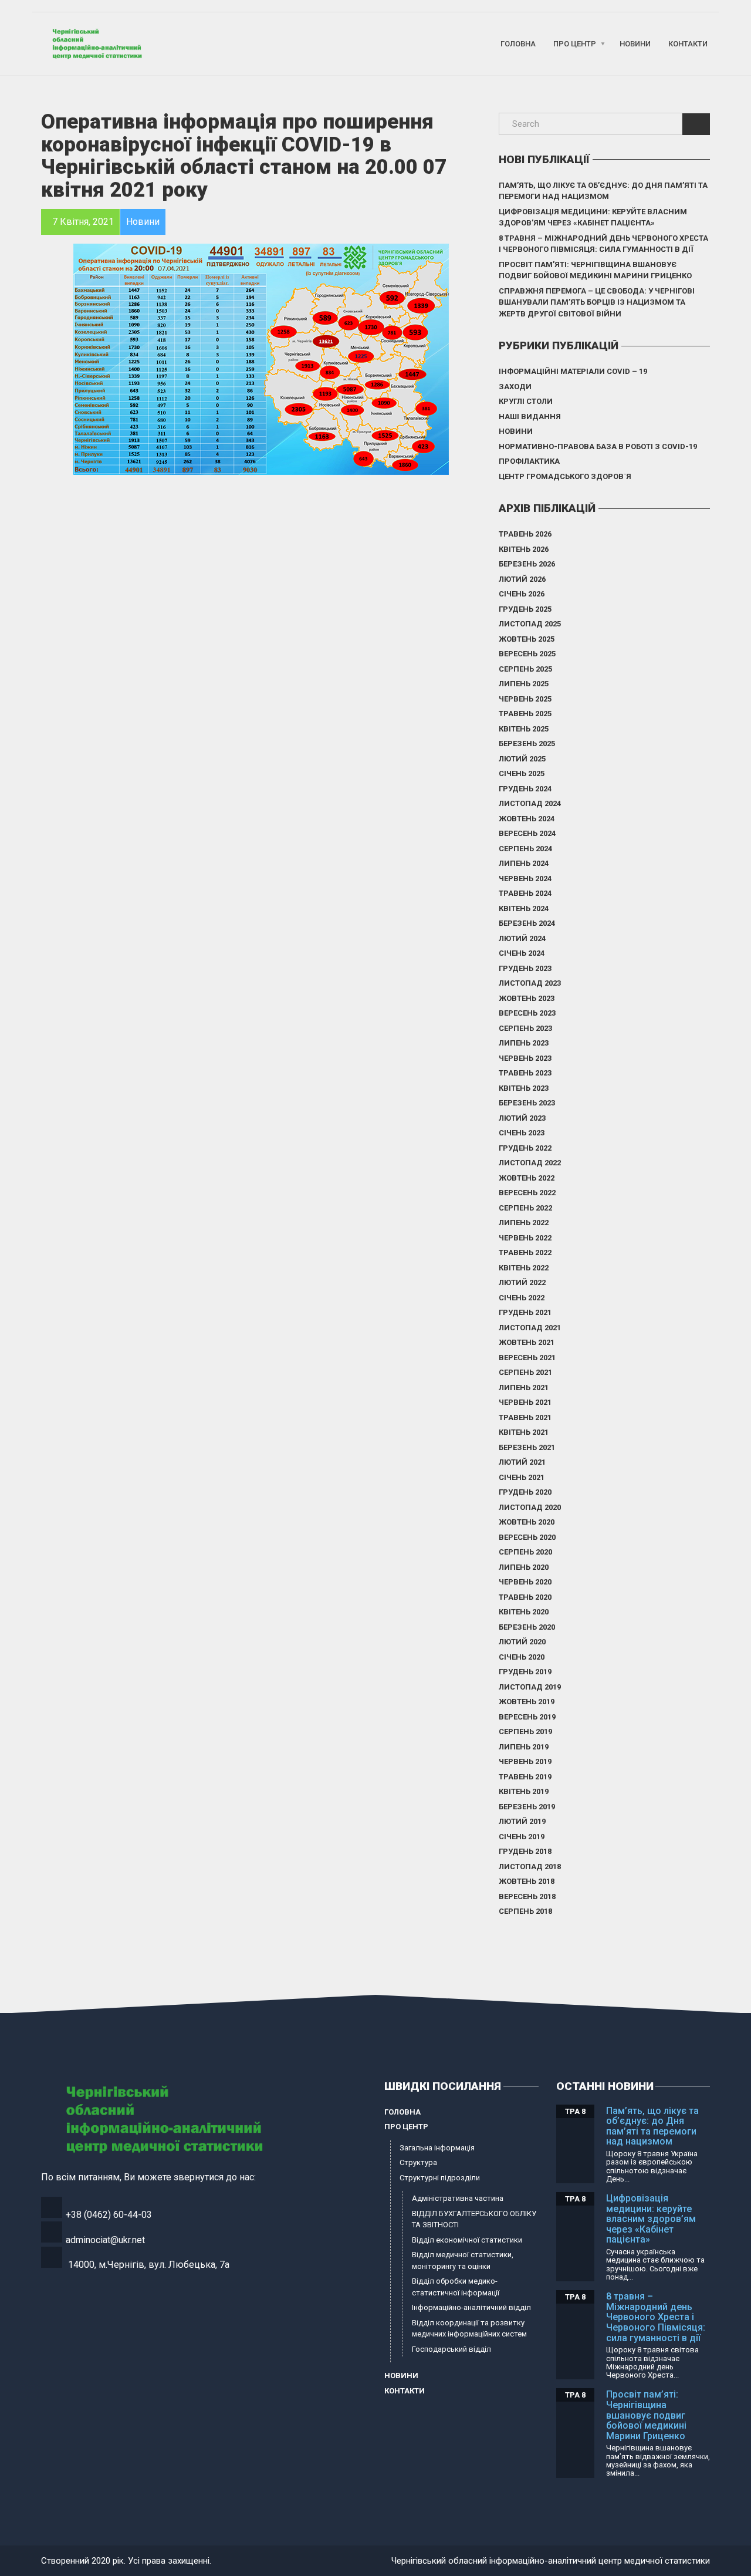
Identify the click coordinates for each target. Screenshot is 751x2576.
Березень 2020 (527, 1627)
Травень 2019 (525, 1777)
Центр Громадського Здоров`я (565, 476)
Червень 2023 (525, 1058)
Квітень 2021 (524, 1432)
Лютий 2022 (522, 1282)
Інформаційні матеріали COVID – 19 (573, 371)
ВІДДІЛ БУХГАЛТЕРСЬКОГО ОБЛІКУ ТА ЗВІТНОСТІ (474, 2219)
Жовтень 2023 (527, 998)
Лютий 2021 (522, 1462)
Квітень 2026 (524, 549)
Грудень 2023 (525, 968)
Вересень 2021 (527, 1358)
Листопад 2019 (530, 1687)
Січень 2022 (522, 1298)
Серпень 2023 (525, 1028)
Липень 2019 (524, 1747)
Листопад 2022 (530, 1163)
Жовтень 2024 (527, 819)
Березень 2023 (527, 1103)
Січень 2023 (522, 1133)
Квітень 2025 (524, 729)
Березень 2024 (527, 923)
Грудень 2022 (525, 1148)
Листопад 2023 (530, 983)
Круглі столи (526, 401)
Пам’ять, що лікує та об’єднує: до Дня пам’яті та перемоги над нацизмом (603, 191)
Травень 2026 (525, 534)
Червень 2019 (525, 1761)
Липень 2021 (524, 1388)
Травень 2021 (525, 1417)
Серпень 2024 (525, 849)
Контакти (688, 44)
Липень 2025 (524, 684)
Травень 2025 (525, 714)
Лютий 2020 (522, 1642)
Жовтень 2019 (527, 1702)
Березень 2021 (527, 1447)
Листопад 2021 (530, 1328)
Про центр (575, 44)
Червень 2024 (525, 879)
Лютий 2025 (522, 759)
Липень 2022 (524, 1223)
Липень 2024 (524, 863)
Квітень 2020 (524, 1612)
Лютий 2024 (522, 938)
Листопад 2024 (530, 803)
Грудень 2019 (525, 1672)
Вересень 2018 (527, 1896)
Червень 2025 (525, 699)
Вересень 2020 (527, 1537)
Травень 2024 (525, 893)
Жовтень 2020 (527, 1522)
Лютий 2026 (522, 579)
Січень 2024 (522, 953)
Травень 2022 (525, 1252)
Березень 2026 (527, 564)
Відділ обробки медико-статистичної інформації (456, 2287)
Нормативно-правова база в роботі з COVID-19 (598, 446)
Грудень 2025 (525, 609)
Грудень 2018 (525, 1851)
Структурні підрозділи (440, 2178)
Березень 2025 (527, 744)
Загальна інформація (437, 2148)
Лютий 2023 (522, 1118)
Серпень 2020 (525, 1552)
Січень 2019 (522, 1837)
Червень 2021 (525, 1402)
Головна (518, 44)
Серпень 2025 (525, 669)
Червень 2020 (525, 1582)
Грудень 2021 (525, 1312)
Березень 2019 (527, 1807)
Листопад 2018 (530, 1867)
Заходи (515, 387)
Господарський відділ (451, 2349)
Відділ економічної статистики (467, 2240)
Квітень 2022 (524, 1268)
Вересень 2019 (527, 1717)
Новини (635, 44)
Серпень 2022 (525, 1208)
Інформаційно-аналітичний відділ (471, 2307)
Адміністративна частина (458, 2198)
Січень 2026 (522, 594)
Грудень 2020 (525, 1492)
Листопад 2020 (530, 1507)
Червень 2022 (525, 1238)
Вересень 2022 (527, 1193)
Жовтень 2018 (527, 1881)
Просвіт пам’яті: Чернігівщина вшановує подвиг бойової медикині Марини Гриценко (595, 270)
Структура (418, 2162)
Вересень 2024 (527, 833)
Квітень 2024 (524, 908)
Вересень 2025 (527, 654)
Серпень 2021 (525, 1372)
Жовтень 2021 (527, 1342)
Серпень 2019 (525, 1732)
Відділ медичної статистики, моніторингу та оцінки (463, 2260)
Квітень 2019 (524, 1791)
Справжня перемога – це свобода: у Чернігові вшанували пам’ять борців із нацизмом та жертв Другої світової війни (597, 302)
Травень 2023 (525, 1073)
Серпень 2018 (525, 1911)
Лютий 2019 (522, 1821)
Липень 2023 (524, 1043)
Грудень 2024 (525, 789)
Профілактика (529, 461)
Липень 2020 (524, 1567)
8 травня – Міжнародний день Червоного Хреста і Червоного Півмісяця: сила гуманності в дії (603, 244)
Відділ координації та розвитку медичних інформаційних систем (469, 2329)
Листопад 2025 (530, 624)
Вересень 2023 (527, 1013)
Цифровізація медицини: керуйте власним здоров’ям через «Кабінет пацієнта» (593, 218)
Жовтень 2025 (527, 639)
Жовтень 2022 (527, 1178)
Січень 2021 (522, 1477)
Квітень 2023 (524, 1088)
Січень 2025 (522, 773)
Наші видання (530, 417)
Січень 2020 (522, 1657)
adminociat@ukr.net (105, 2240)
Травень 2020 (525, 1597)
